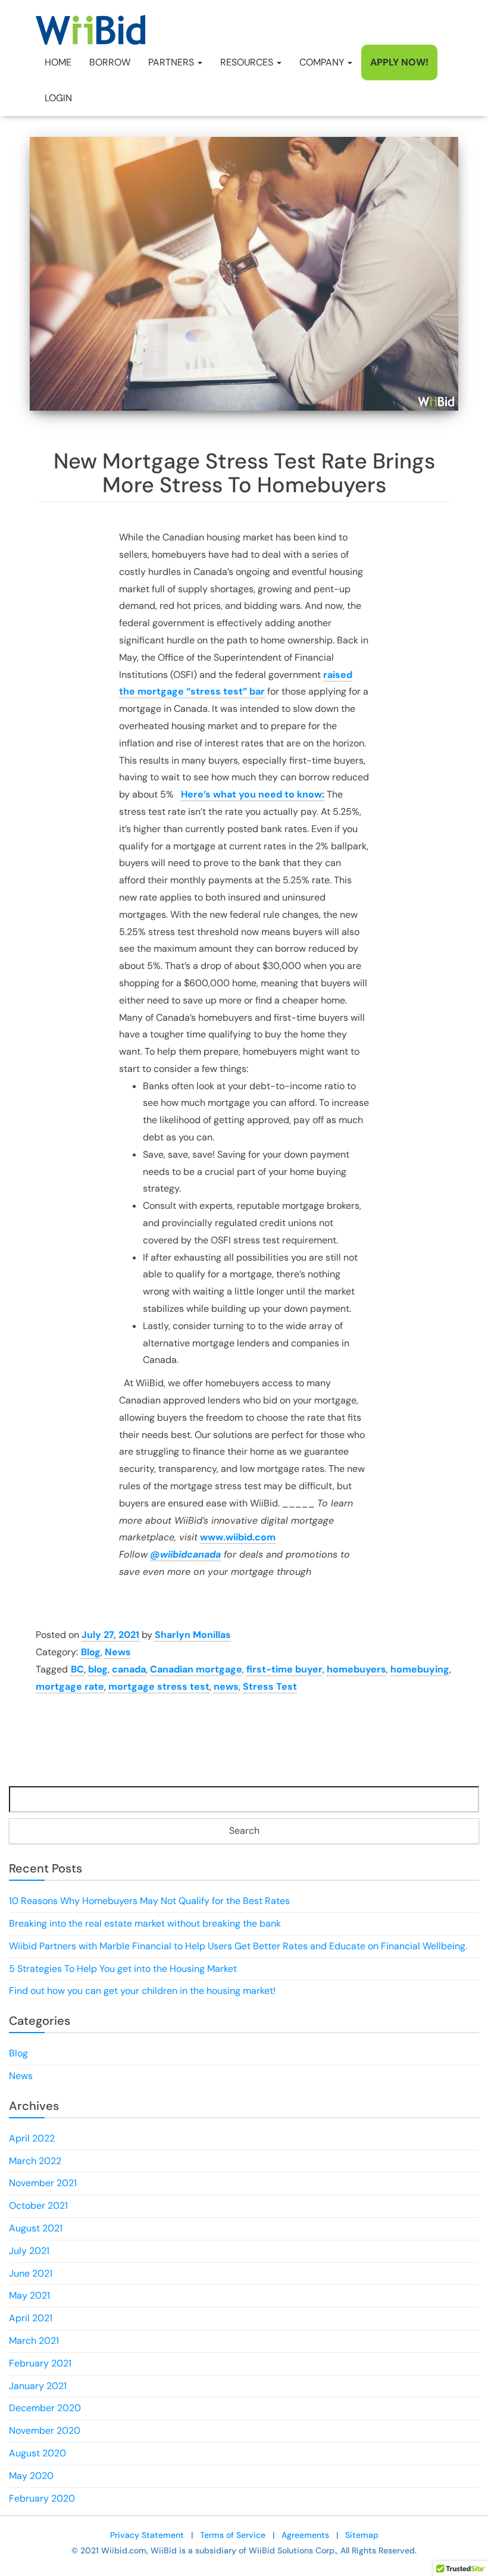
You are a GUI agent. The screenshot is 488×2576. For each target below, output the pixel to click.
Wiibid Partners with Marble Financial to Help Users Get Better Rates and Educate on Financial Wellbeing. (238, 1946)
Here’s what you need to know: (253, 794)
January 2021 (38, 2386)
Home (58, 62)
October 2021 (38, 2205)
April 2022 (32, 2138)
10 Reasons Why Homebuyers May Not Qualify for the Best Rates (149, 1901)
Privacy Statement (147, 2535)
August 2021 (36, 2228)
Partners (172, 62)
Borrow (110, 62)
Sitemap (362, 2535)
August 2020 (37, 2453)
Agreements (305, 2535)
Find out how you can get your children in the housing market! (142, 1991)
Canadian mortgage (196, 1669)
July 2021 (29, 2251)
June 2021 (31, 2273)
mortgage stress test (159, 1686)
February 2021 (40, 2363)
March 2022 (35, 2161)
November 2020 (45, 2430)
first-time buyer (284, 1669)
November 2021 (43, 2183)
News (118, 1652)
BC (77, 1669)
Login (58, 98)
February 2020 (42, 2498)
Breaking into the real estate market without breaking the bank (145, 1923)
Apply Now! (399, 62)
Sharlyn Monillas (193, 1635)
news (226, 1686)
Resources (248, 62)
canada (129, 1669)
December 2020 (45, 2408)
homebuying (420, 1669)
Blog (91, 1652)
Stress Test (270, 1686)
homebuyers (356, 1669)
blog (98, 1669)
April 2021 (31, 2318)
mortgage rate (70, 1686)
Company (323, 62)
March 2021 (34, 2341)
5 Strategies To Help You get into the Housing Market (123, 1969)
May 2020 (31, 2476)
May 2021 (29, 2295)
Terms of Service (233, 2535)
